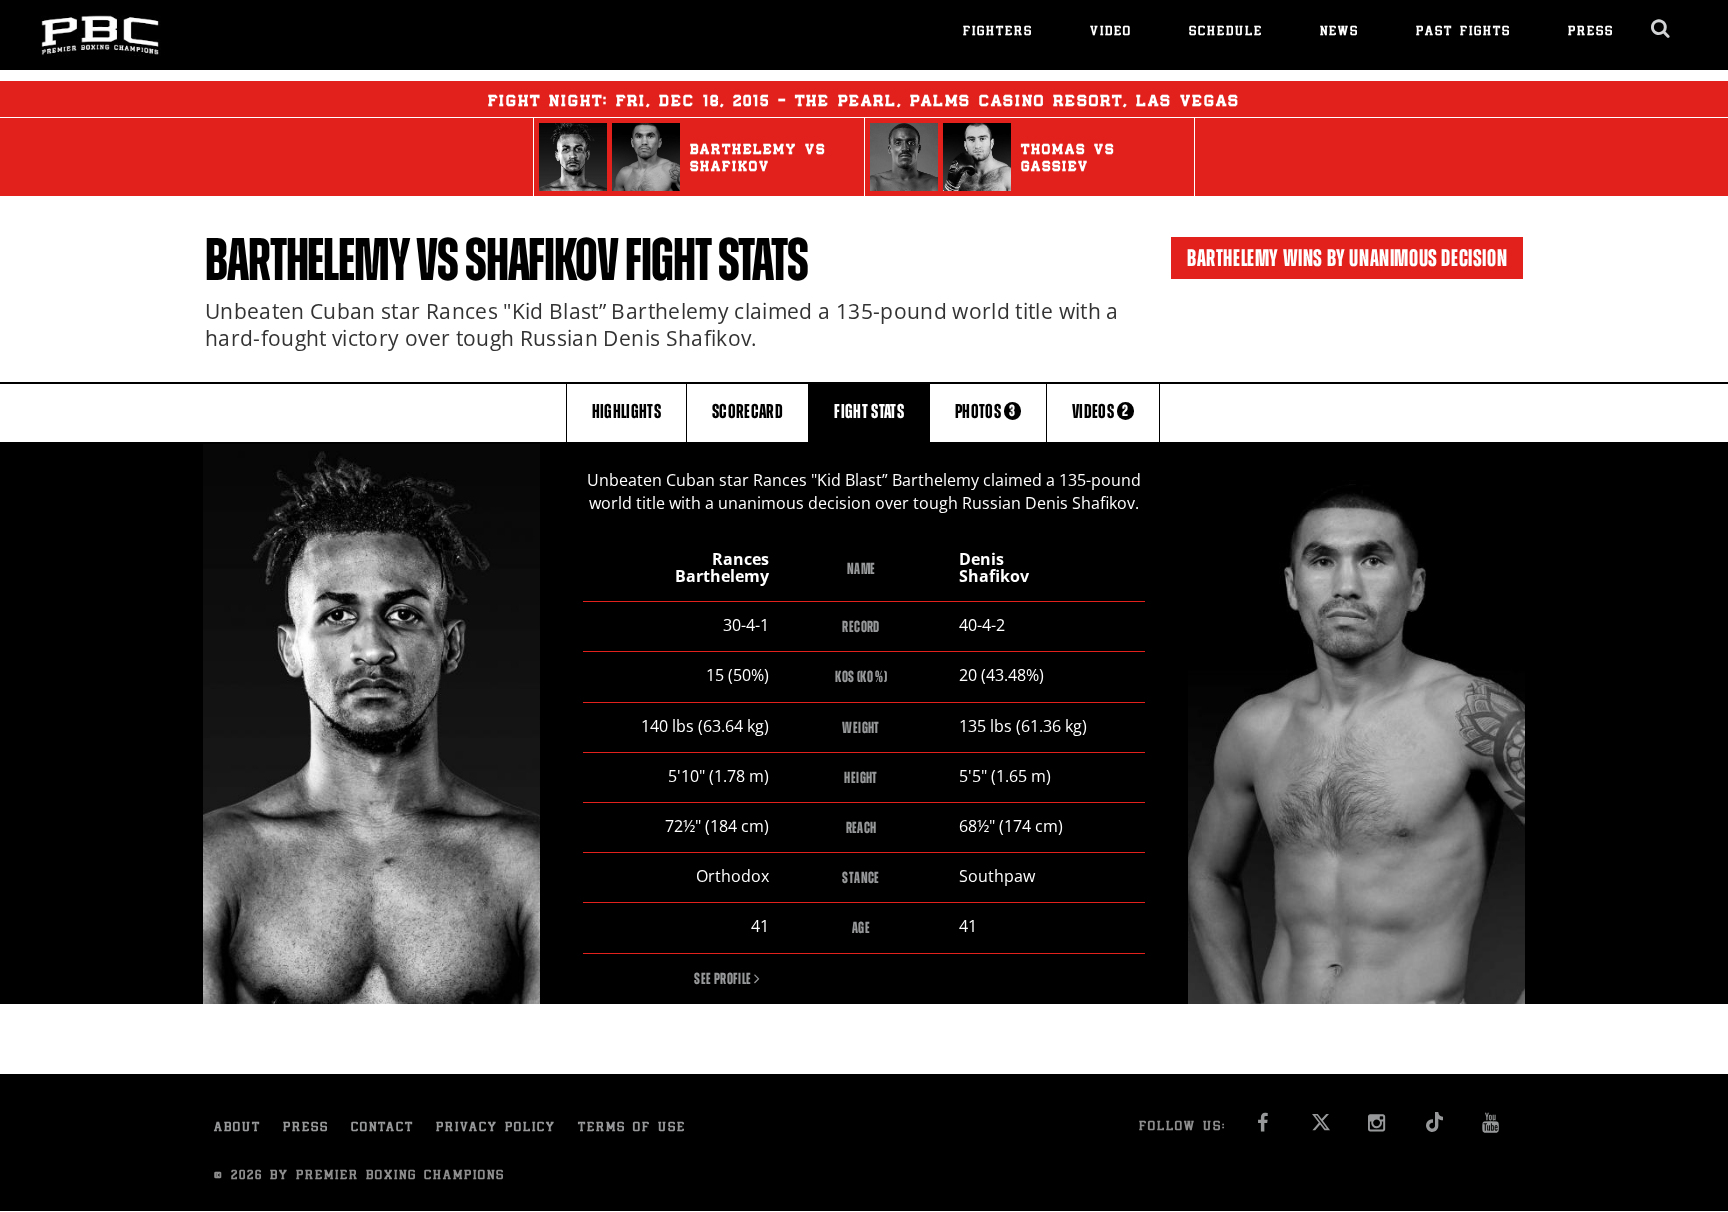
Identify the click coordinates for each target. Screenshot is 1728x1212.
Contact (382, 1128)
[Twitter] (1320, 1128)
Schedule (1226, 32)
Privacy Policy (496, 1128)
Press (1591, 32)
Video (1111, 32)
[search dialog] (1661, 29)
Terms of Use (632, 1128)
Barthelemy (307, 260)
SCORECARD (747, 411)
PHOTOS (985, 411)
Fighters (998, 32)
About (237, 1128)
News (1339, 32)
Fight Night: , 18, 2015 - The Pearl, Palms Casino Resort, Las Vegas (864, 102)
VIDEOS (1100, 411)
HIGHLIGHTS (627, 411)
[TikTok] (1434, 1128)
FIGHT (869, 411)
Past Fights (1463, 32)
